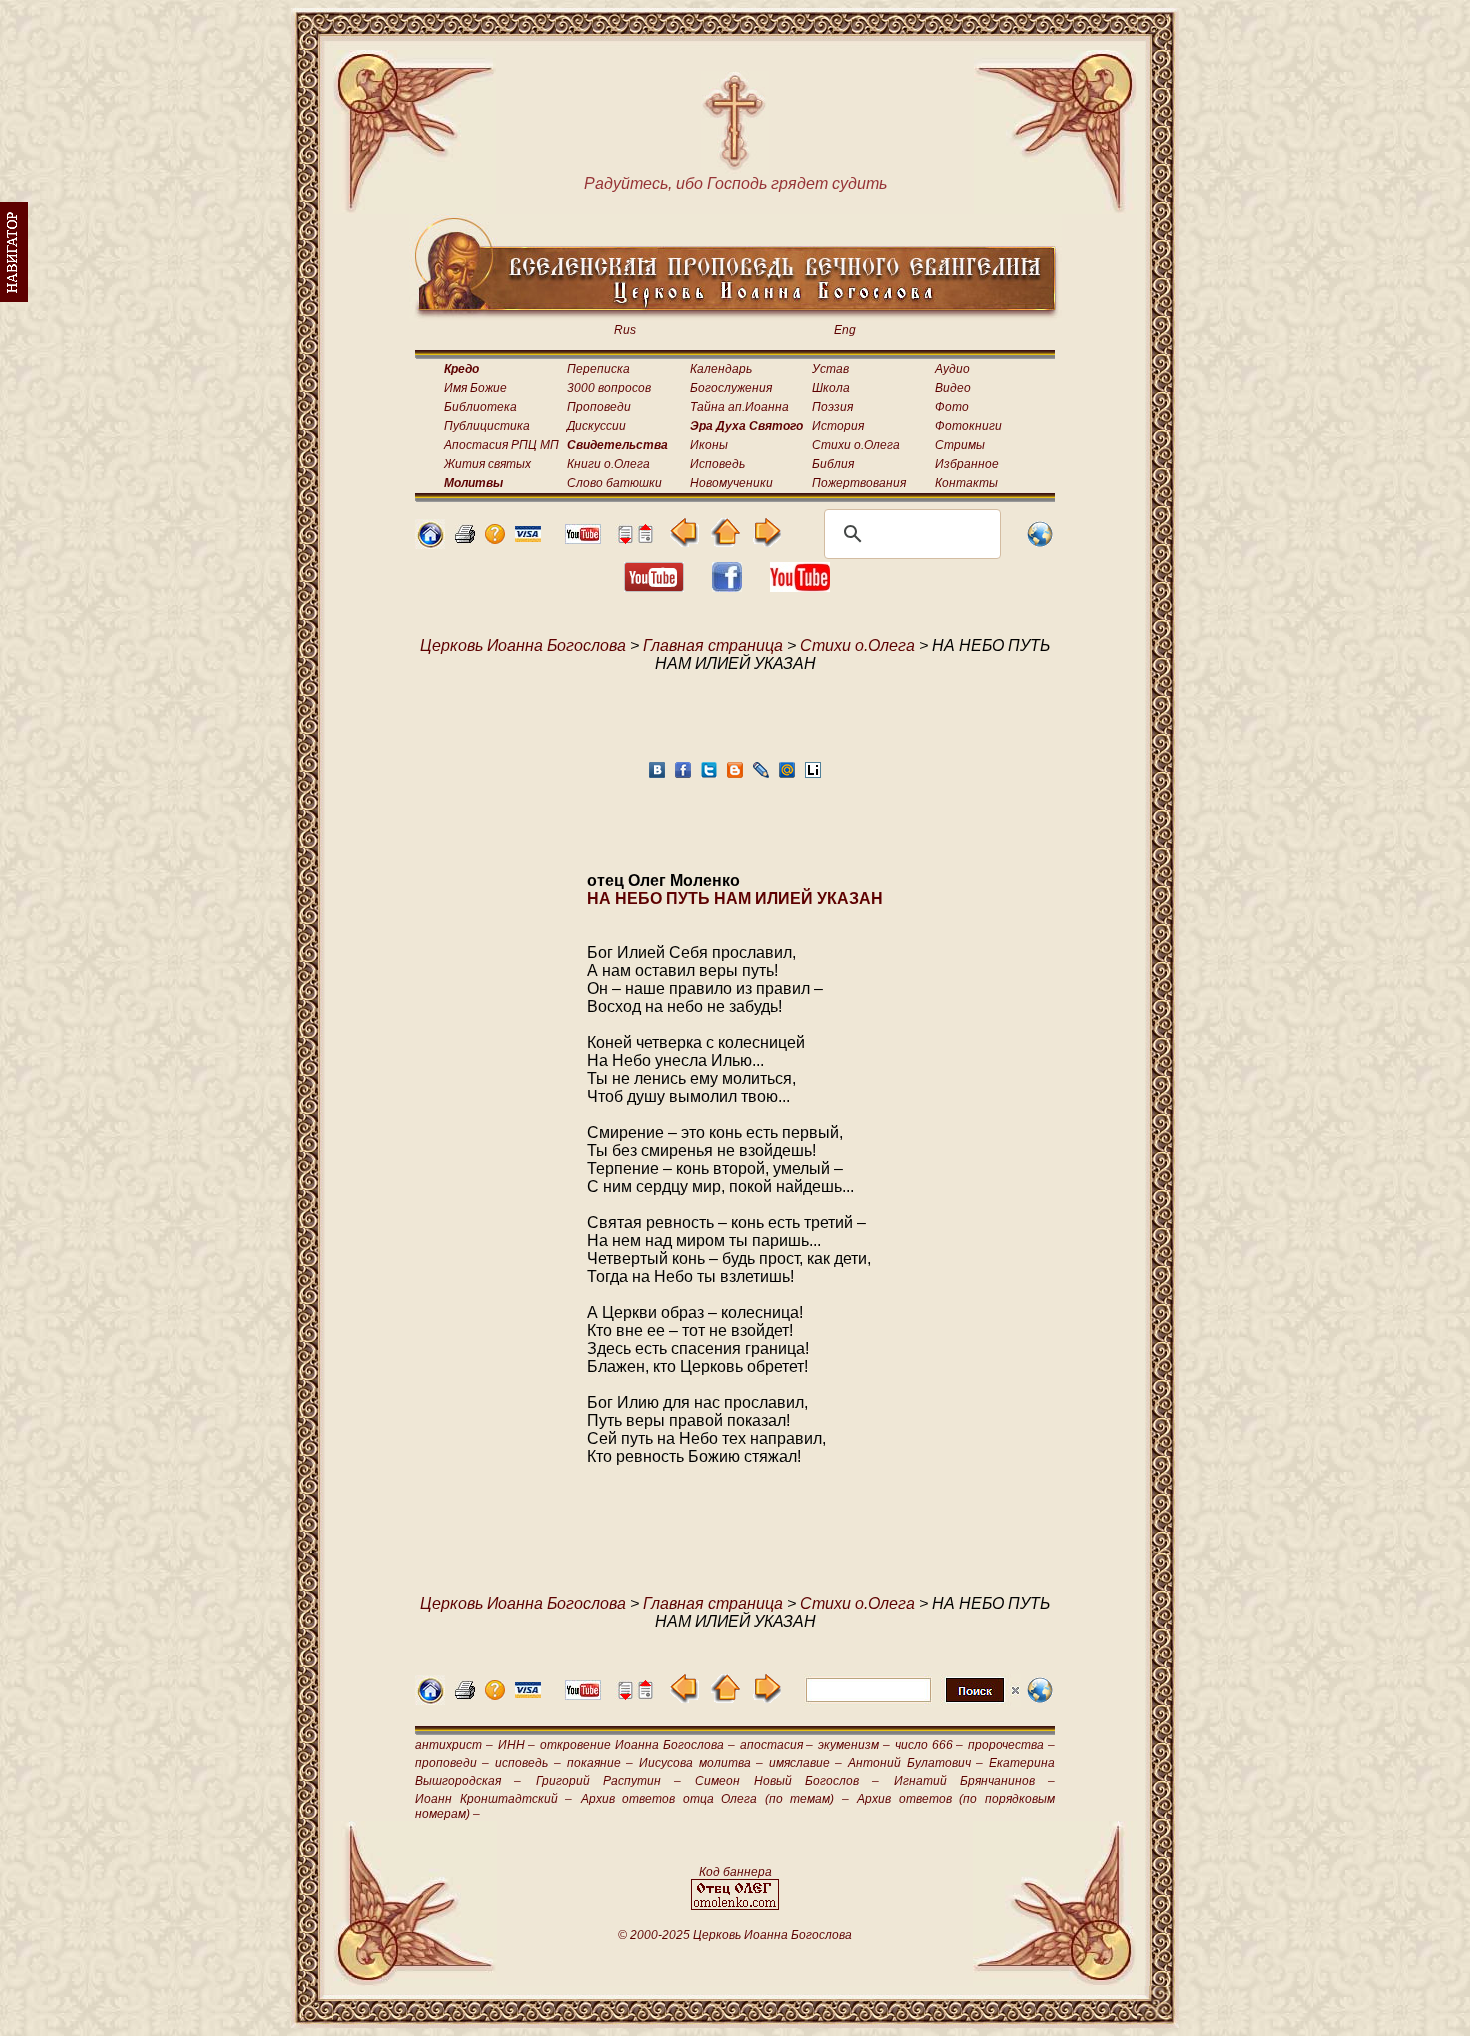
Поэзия (832, 407)
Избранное (967, 464)
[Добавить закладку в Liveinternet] (813, 775)
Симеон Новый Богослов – (787, 1781)
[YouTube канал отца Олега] (583, 538)
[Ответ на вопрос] (495, 538)
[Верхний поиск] (912, 1701)
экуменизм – (854, 1745)
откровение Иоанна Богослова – (637, 1745)
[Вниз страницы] (625, 538)
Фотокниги (968, 426)
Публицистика (487, 426)
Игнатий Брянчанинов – (975, 1781)
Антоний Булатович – (915, 1763)
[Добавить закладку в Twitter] (709, 775)
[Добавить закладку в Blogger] (735, 775)
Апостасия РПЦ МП (501, 445)
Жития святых (487, 464)
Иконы (709, 445)
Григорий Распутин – (609, 1781)
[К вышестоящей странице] (725, 541)
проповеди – (452, 1763)
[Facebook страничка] (727, 586)
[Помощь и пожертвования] (528, 536)
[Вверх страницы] (645, 538)
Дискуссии (596, 426)
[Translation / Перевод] (1040, 543)
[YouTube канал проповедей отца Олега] (800, 586)
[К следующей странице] (766, 541)
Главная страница (713, 645)
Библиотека (480, 407)
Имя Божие (475, 388)
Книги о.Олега (608, 464)
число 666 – (929, 1745)
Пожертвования (859, 483)
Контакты (966, 483)
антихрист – (454, 1745)
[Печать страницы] (465, 538)
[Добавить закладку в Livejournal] (761, 775)
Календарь (721, 369)
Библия (833, 464)
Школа (831, 388)
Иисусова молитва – (700, 1763)
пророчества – (1011, 1745)
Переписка (598, 369)
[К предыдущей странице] (684, 541)
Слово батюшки (614, 483)
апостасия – (777, 1745)
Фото (952, 407)
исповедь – (527, 1763)
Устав (830, 369)
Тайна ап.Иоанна (739, 407)
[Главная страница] (430, 543)
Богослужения (731, 388)
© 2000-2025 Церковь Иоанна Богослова (735, 1935)
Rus (625, 330)
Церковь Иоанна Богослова (523, 645)
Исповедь (717, 464)
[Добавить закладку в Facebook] (683, 775)
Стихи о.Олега (856, 445)
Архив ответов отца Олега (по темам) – (715, 1799)
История (838, 426)
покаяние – (600, 1763)
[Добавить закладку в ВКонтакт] (657, 775)
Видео (953, 388)
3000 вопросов (609, 388)
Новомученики (731, 483)
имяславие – (805, 1763)
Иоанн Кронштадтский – (493, 1799)
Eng (845, 330)
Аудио (952, 369)
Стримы (960, 445)
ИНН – (517, 1745)
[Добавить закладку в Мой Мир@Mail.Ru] (787, 775)
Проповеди (599, 407)
